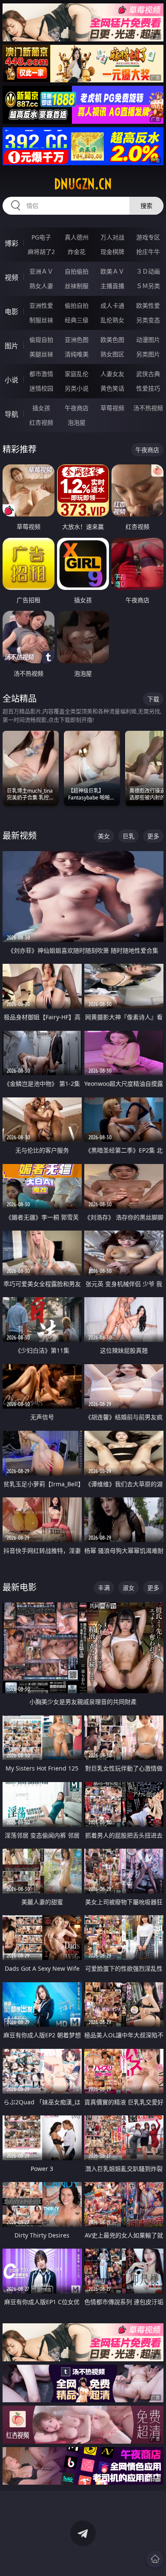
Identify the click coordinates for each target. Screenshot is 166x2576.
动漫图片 (148, 340)
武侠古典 (148, 374)
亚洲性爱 (41, 305)
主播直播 (112, 286)
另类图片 (148, 354)
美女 (104, 836)
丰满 (104, 1588)
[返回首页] (155, 2559)
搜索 (146, 206)
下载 (153, 699)
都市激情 (41, 374)
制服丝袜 (41, 320)
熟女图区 (112, 354)
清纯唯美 (77, 354)
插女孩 (41, 408)
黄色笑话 (112, 388)
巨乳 (129, 836)
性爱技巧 (148, 388)
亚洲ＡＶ (41, 271)
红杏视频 (41, 422)
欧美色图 (112, 340)
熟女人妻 (41, 286)
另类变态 (148, 320)
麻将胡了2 (41, 252)
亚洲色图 (77, 340)
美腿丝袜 (41, 354)
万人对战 (112, 237)
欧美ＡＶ (112, 271)
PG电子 (41, 237)
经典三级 (77, 320)
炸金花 (77, 252)
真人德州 (77, 237)
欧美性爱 (148, 305)
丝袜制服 (77, 286)
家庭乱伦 (77, 374)
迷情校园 (41, 388)
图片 (11, 346)
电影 (11, 312)
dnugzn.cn (83, 184)
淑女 (129, 1588)
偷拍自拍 (77, 305)
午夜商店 (77, 408)
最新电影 (20, 1587)
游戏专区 (148, 237)
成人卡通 (112, 305)
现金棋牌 (112, 252)
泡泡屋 (77, 422)
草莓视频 (112, 408)
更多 (153, 836)
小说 (11, 380)
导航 (11, 414)
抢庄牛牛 (148, 252)
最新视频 (20, 836)
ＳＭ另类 (148, 286)
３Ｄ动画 (148, 271)
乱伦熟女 (112, 320)
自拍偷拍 (77, 271)
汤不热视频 (148, 408)
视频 (11, 277)
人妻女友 (112, 374)
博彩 (11, 243)
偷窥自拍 (41, 340)
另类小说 (77, 388)
